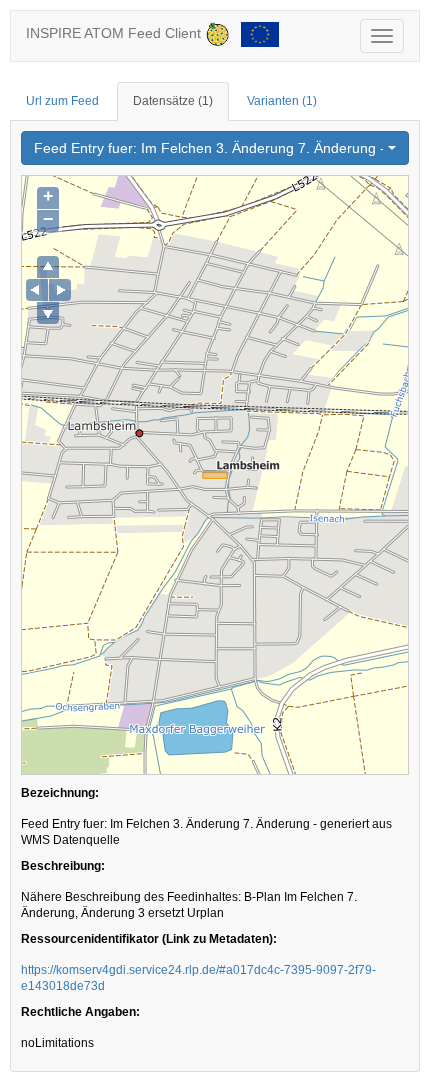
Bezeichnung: (60, 793)
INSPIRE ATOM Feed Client (115, 33)
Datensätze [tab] (173, 101)
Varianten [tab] (282, 101)
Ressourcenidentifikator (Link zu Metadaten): (149, 939)
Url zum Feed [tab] (62, 101)
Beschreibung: (63, 866)
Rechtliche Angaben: (80, 1012)
